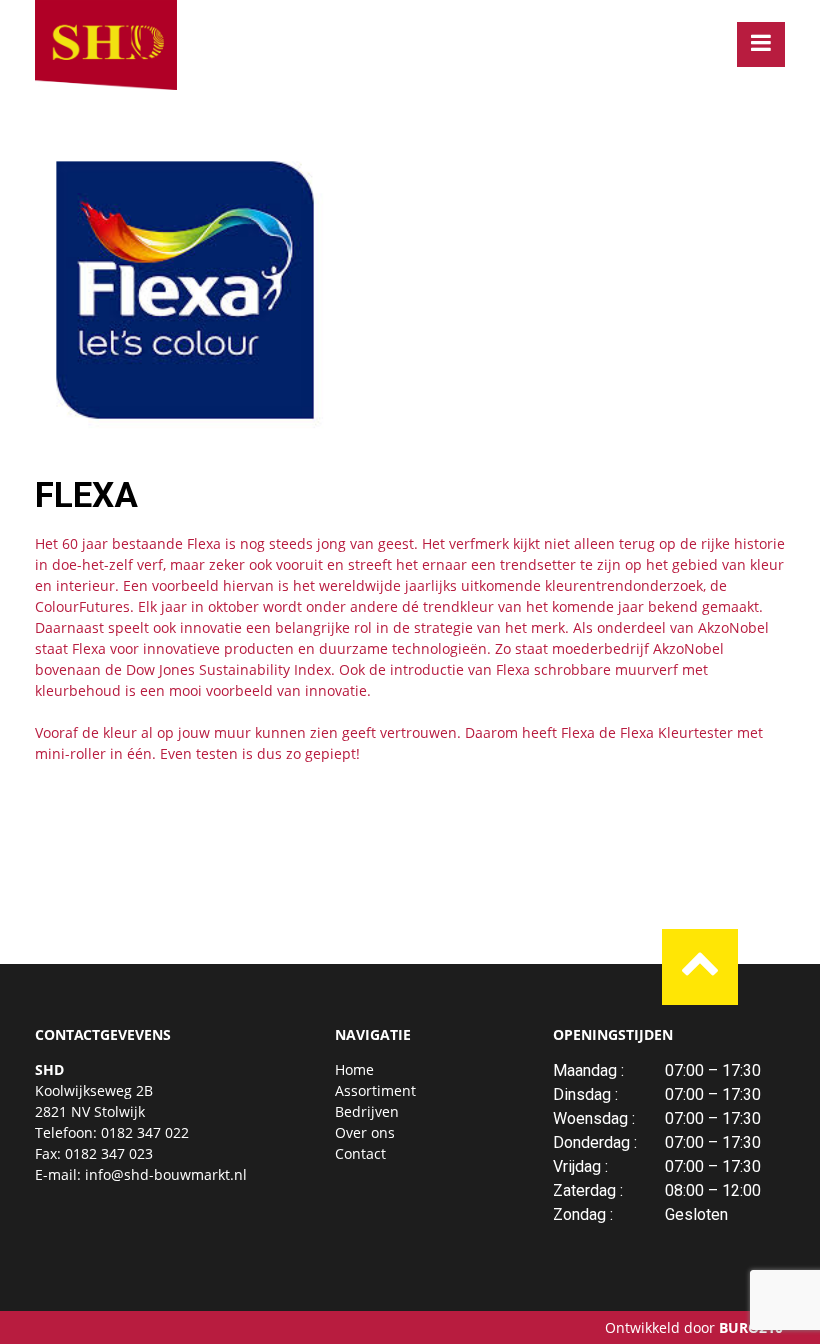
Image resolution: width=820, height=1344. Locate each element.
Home (354, 1069)
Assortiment (375, 1090)
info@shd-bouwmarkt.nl (166, 1174)
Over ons (365, 1132)
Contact (360, 1153)
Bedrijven (367, 1111)
